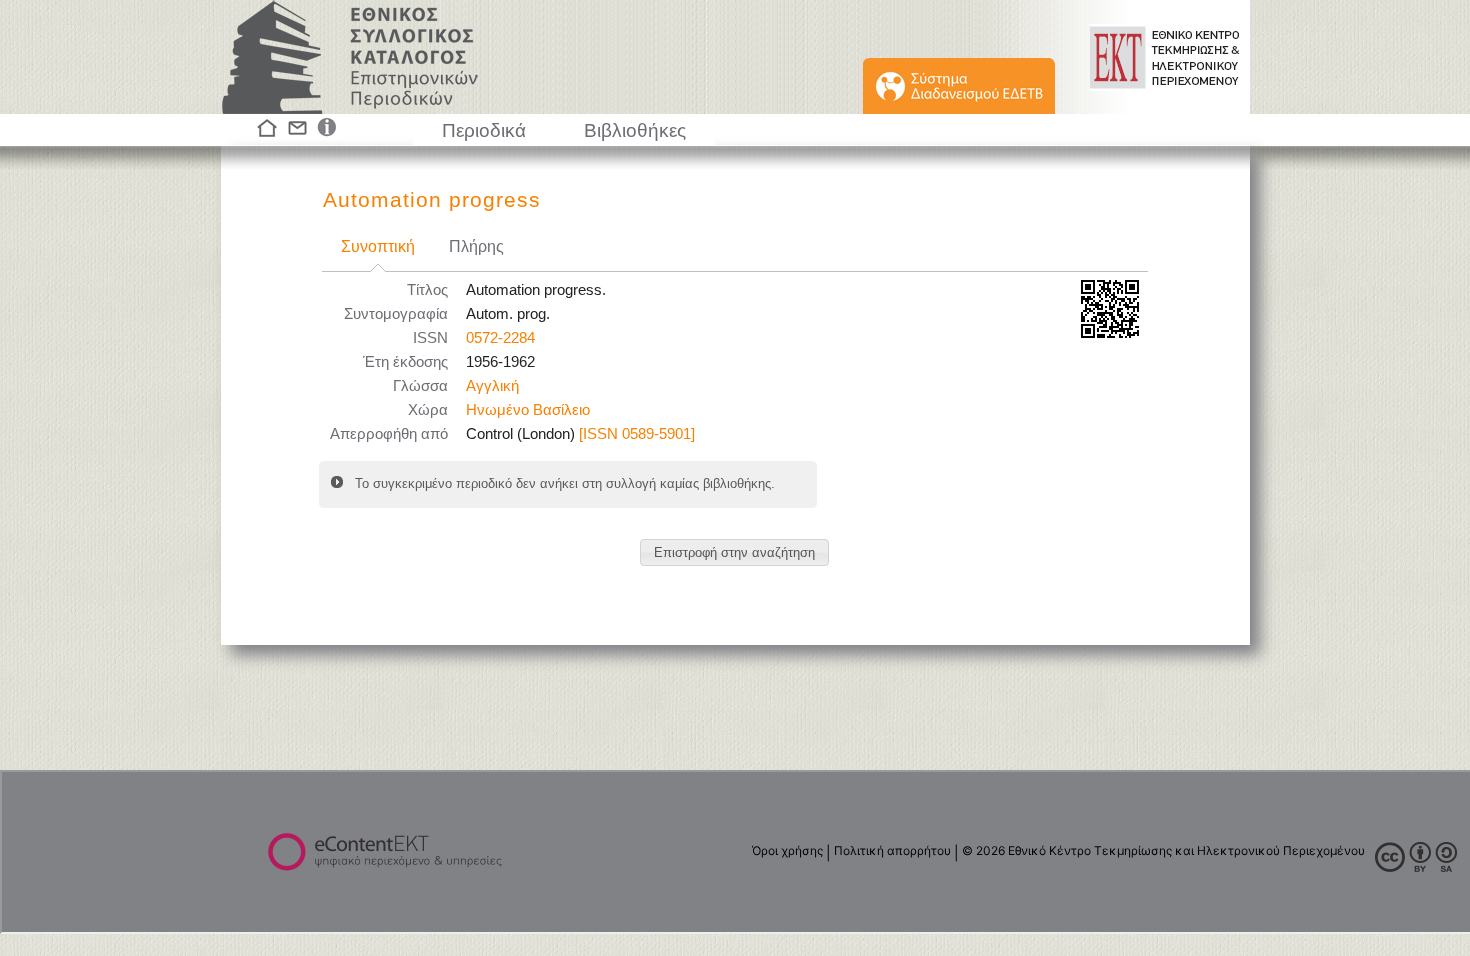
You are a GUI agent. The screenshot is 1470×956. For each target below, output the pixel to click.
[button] (734, 552)
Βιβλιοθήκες (635, 130)
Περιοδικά (484, 130)
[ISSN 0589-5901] (637, 434)
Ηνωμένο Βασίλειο (528, 410)
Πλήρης (476, 246)
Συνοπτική (378, 246)
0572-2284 (500, 338)
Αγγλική (492, 386)
